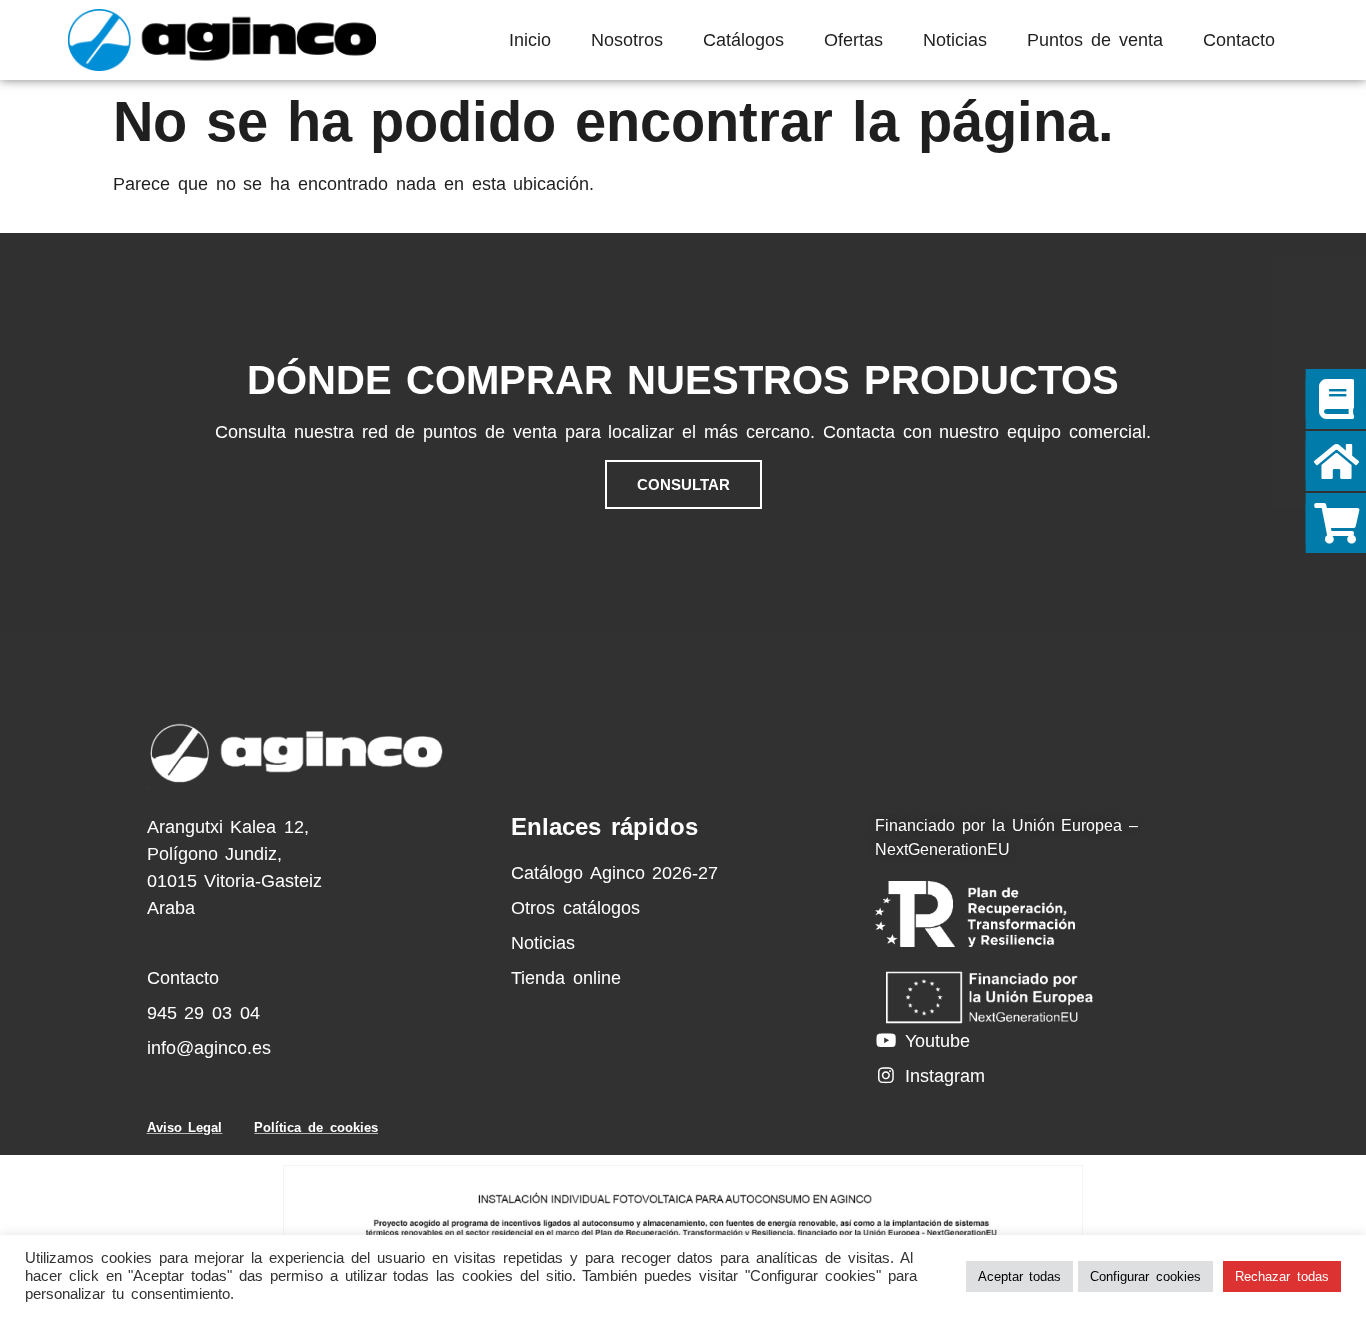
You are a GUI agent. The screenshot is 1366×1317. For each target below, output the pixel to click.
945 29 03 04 (203, 1013)
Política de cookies (316, 1127)
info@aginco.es (209, 1048)
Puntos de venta (1095, 40)
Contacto (1239, 40)
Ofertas (853, 40)
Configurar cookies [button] (1145, 1276)
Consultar (683, 484)
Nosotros (627, 40)
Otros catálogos (575, 908)
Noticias (955, 40)
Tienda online (566, 978)
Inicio (530, 40)
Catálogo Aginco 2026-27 (615, 873)
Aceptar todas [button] (1020, 1276)
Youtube (934, 1041)
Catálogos (743, 40)
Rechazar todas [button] (1282, 1276)
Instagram (941, 1076)
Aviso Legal (185, 1127)
